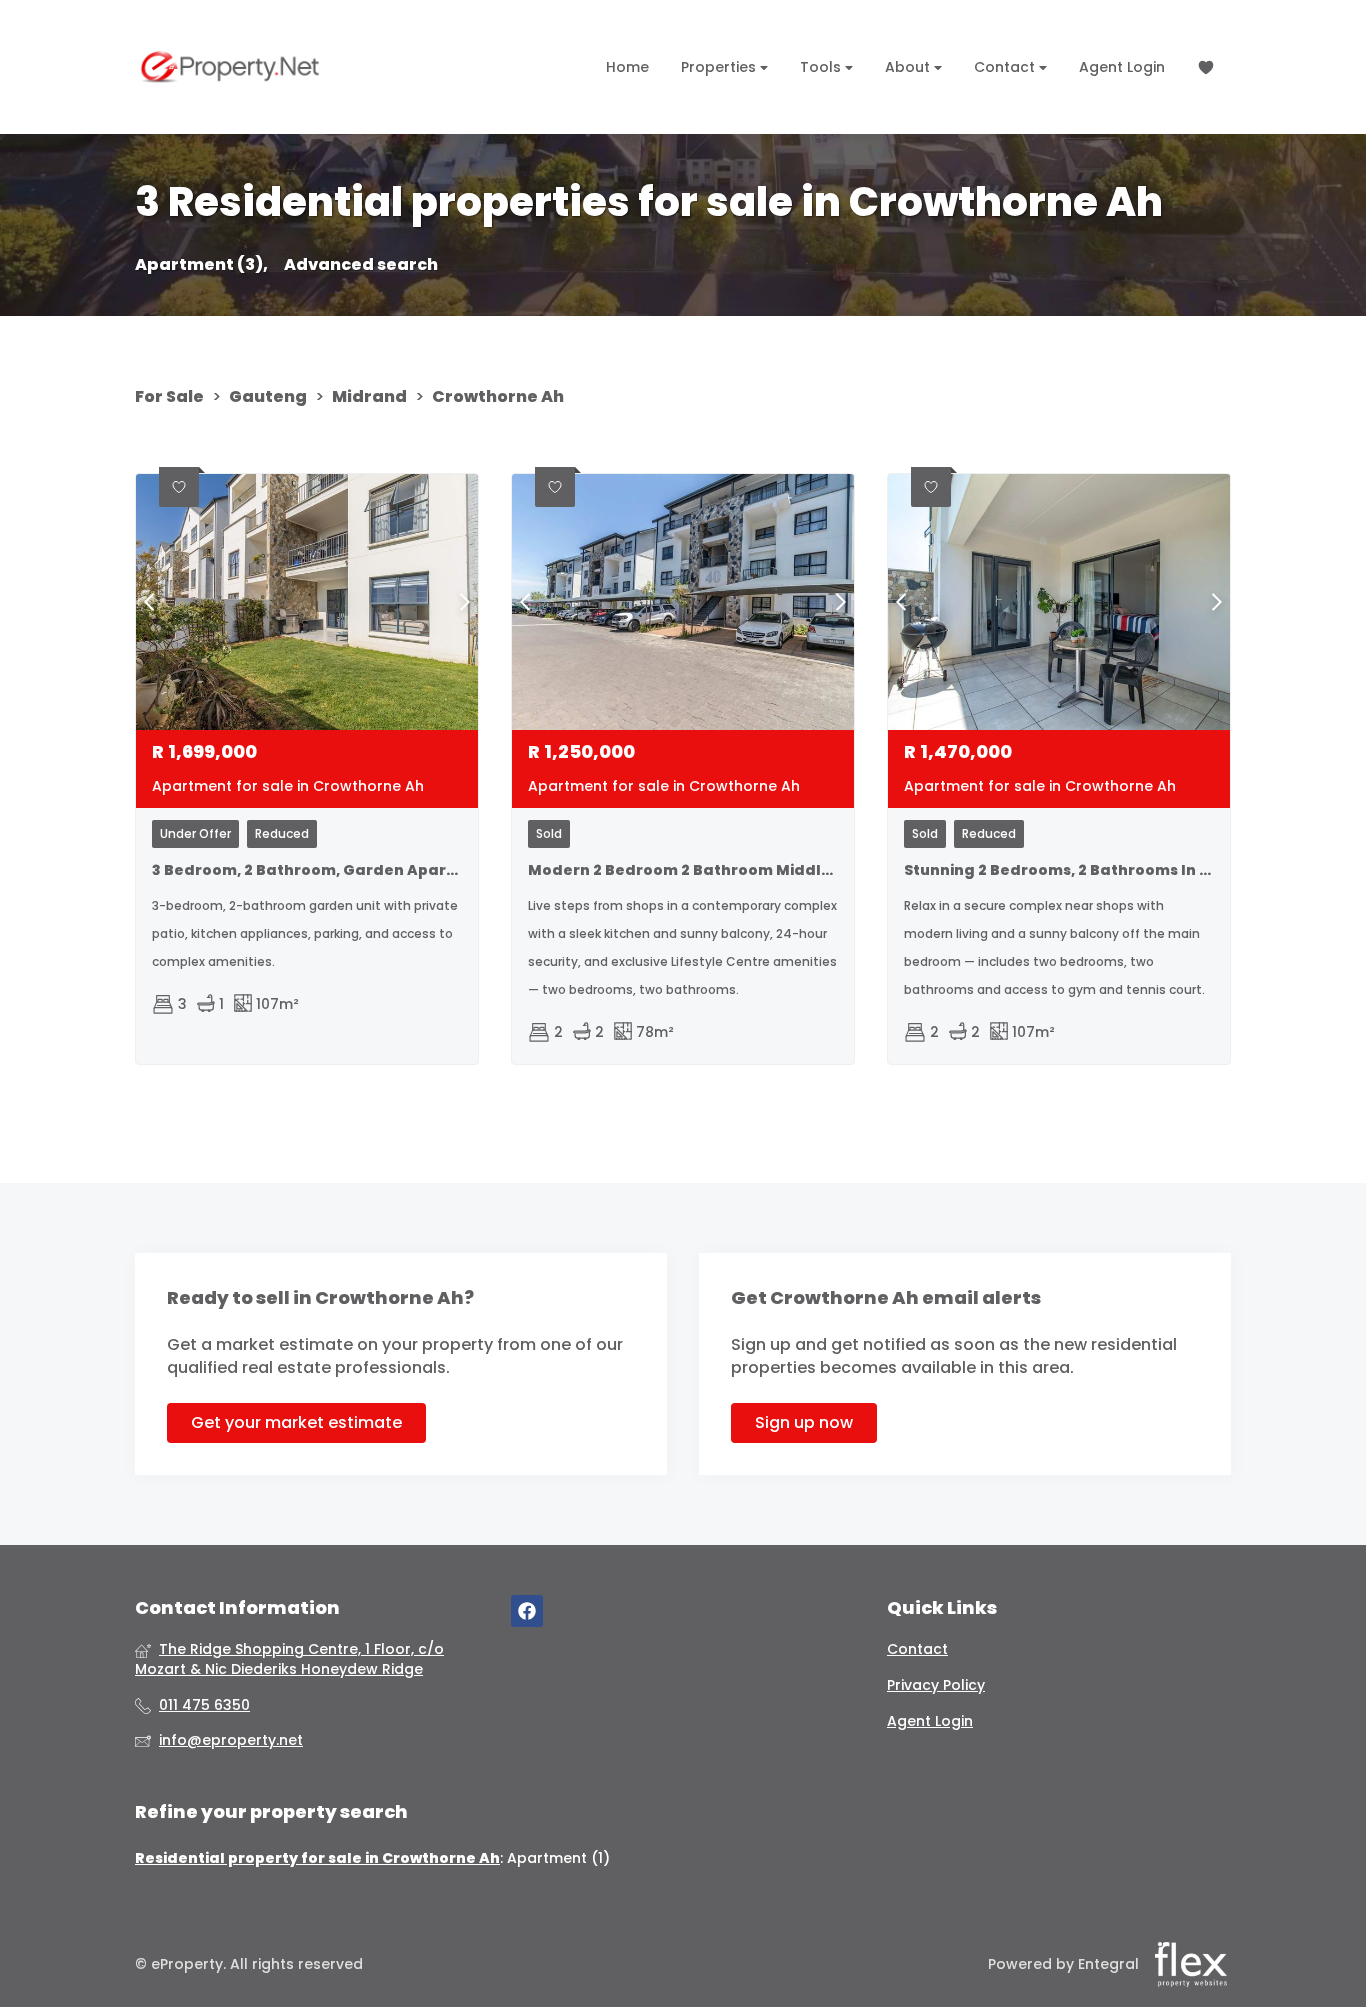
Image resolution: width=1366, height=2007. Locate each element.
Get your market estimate (296, 1422)
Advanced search (361, 265)
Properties (720, 67)
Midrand (369, 397)
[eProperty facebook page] (527, 1611)
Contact (1006, 67)
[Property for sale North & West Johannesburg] (230, 67)
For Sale (169, 397)
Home (627, 67)
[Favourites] (1206, 67)
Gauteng (268, 397)
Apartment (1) (558, 1858)
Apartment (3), (201, 265)
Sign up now (804, 1422)
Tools (822, 67)
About (909, 67)
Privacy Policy (936, 1685)
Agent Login (1122, 67)
